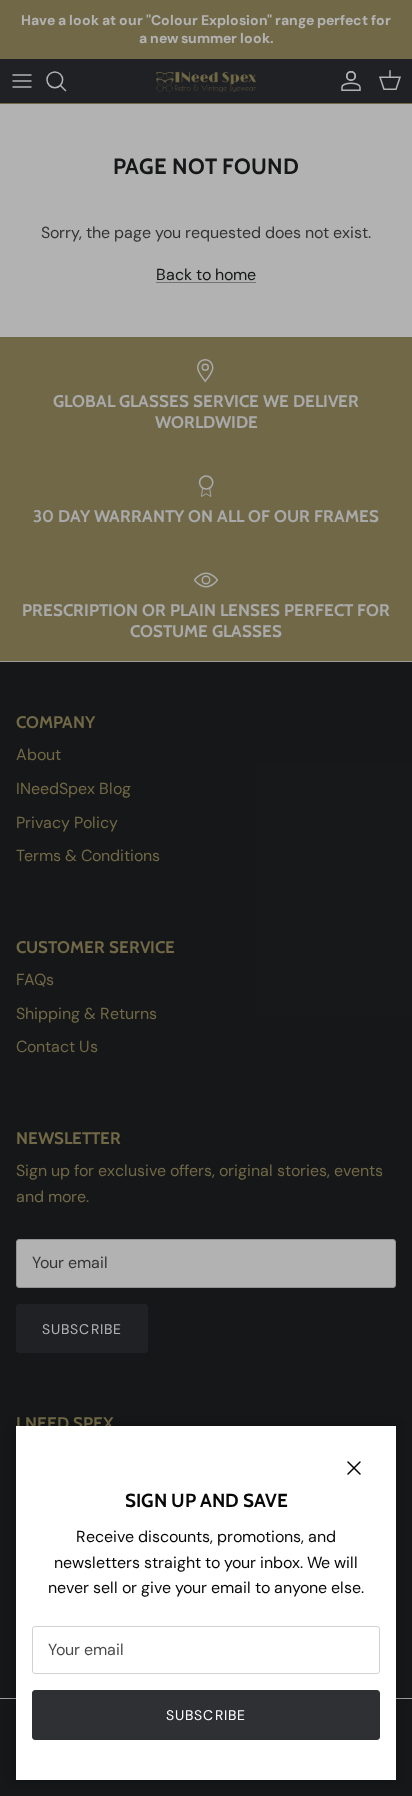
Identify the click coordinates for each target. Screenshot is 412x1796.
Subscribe (206, 1715)
